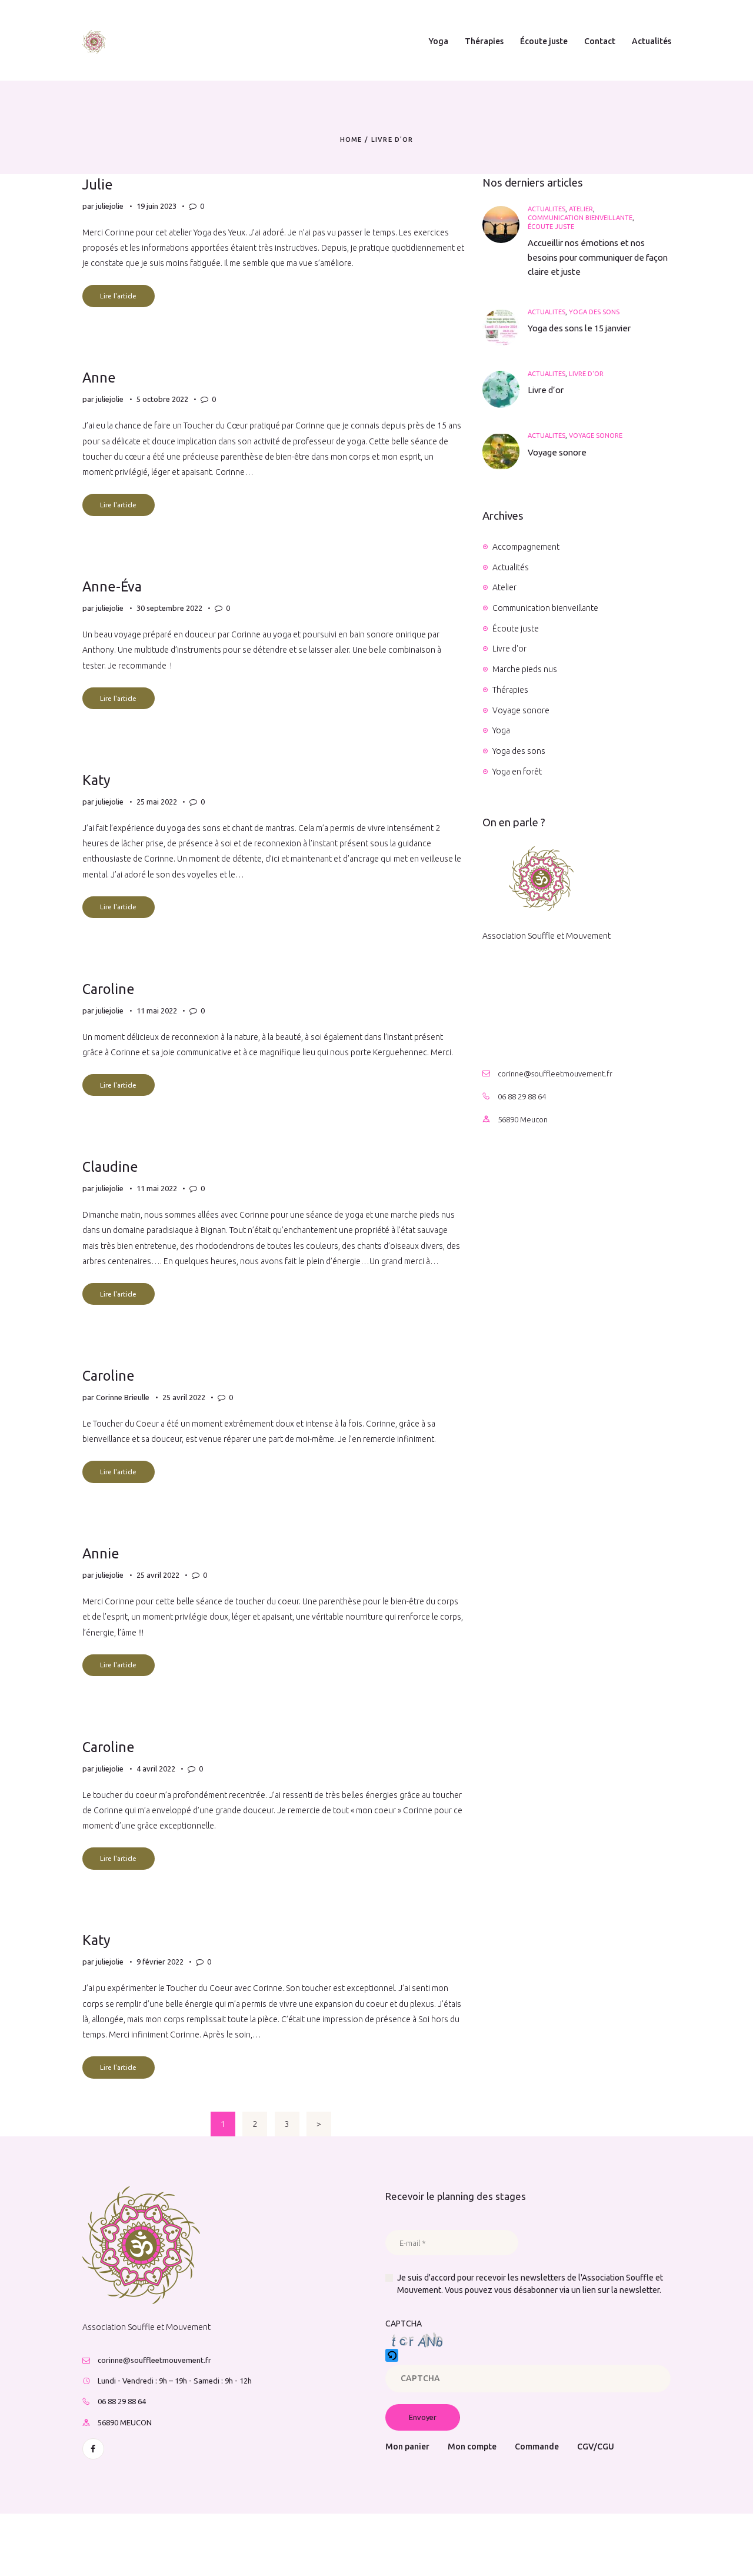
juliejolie (111, 206)
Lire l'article (118, 296)
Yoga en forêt (517, 772)
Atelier (581, 209)
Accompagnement (526, 547)
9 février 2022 (160, 1962)
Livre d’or (546, 390)
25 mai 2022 (157, 802)
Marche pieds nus (525, 669)
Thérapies (510, 690)
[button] (528, 2357)
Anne (99, 377)
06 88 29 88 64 (522, 1096)
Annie (101, 1553)
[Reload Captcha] (392, 2355)
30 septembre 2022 (169, 608)
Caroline (109, 989)
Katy (96, 780)
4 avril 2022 (156, 1769)
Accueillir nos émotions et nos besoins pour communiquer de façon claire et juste (598, 257)
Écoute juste (551, 227)
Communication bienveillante (580, 218)
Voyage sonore (596, 436)
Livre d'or (586, 374)
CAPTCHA (404, 2324)
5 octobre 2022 (162, 399)
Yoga (501, 730)
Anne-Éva (112, 586)
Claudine (110, 1166)
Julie (98, 184)
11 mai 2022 (157, 1011)
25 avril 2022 (184, 1397)
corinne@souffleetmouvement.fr (555, 1073)
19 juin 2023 (156, 206)
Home (351, 139)
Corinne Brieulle (124, 1397)
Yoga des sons (594, 312)
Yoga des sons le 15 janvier (579, 328)
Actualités (547, 209)
